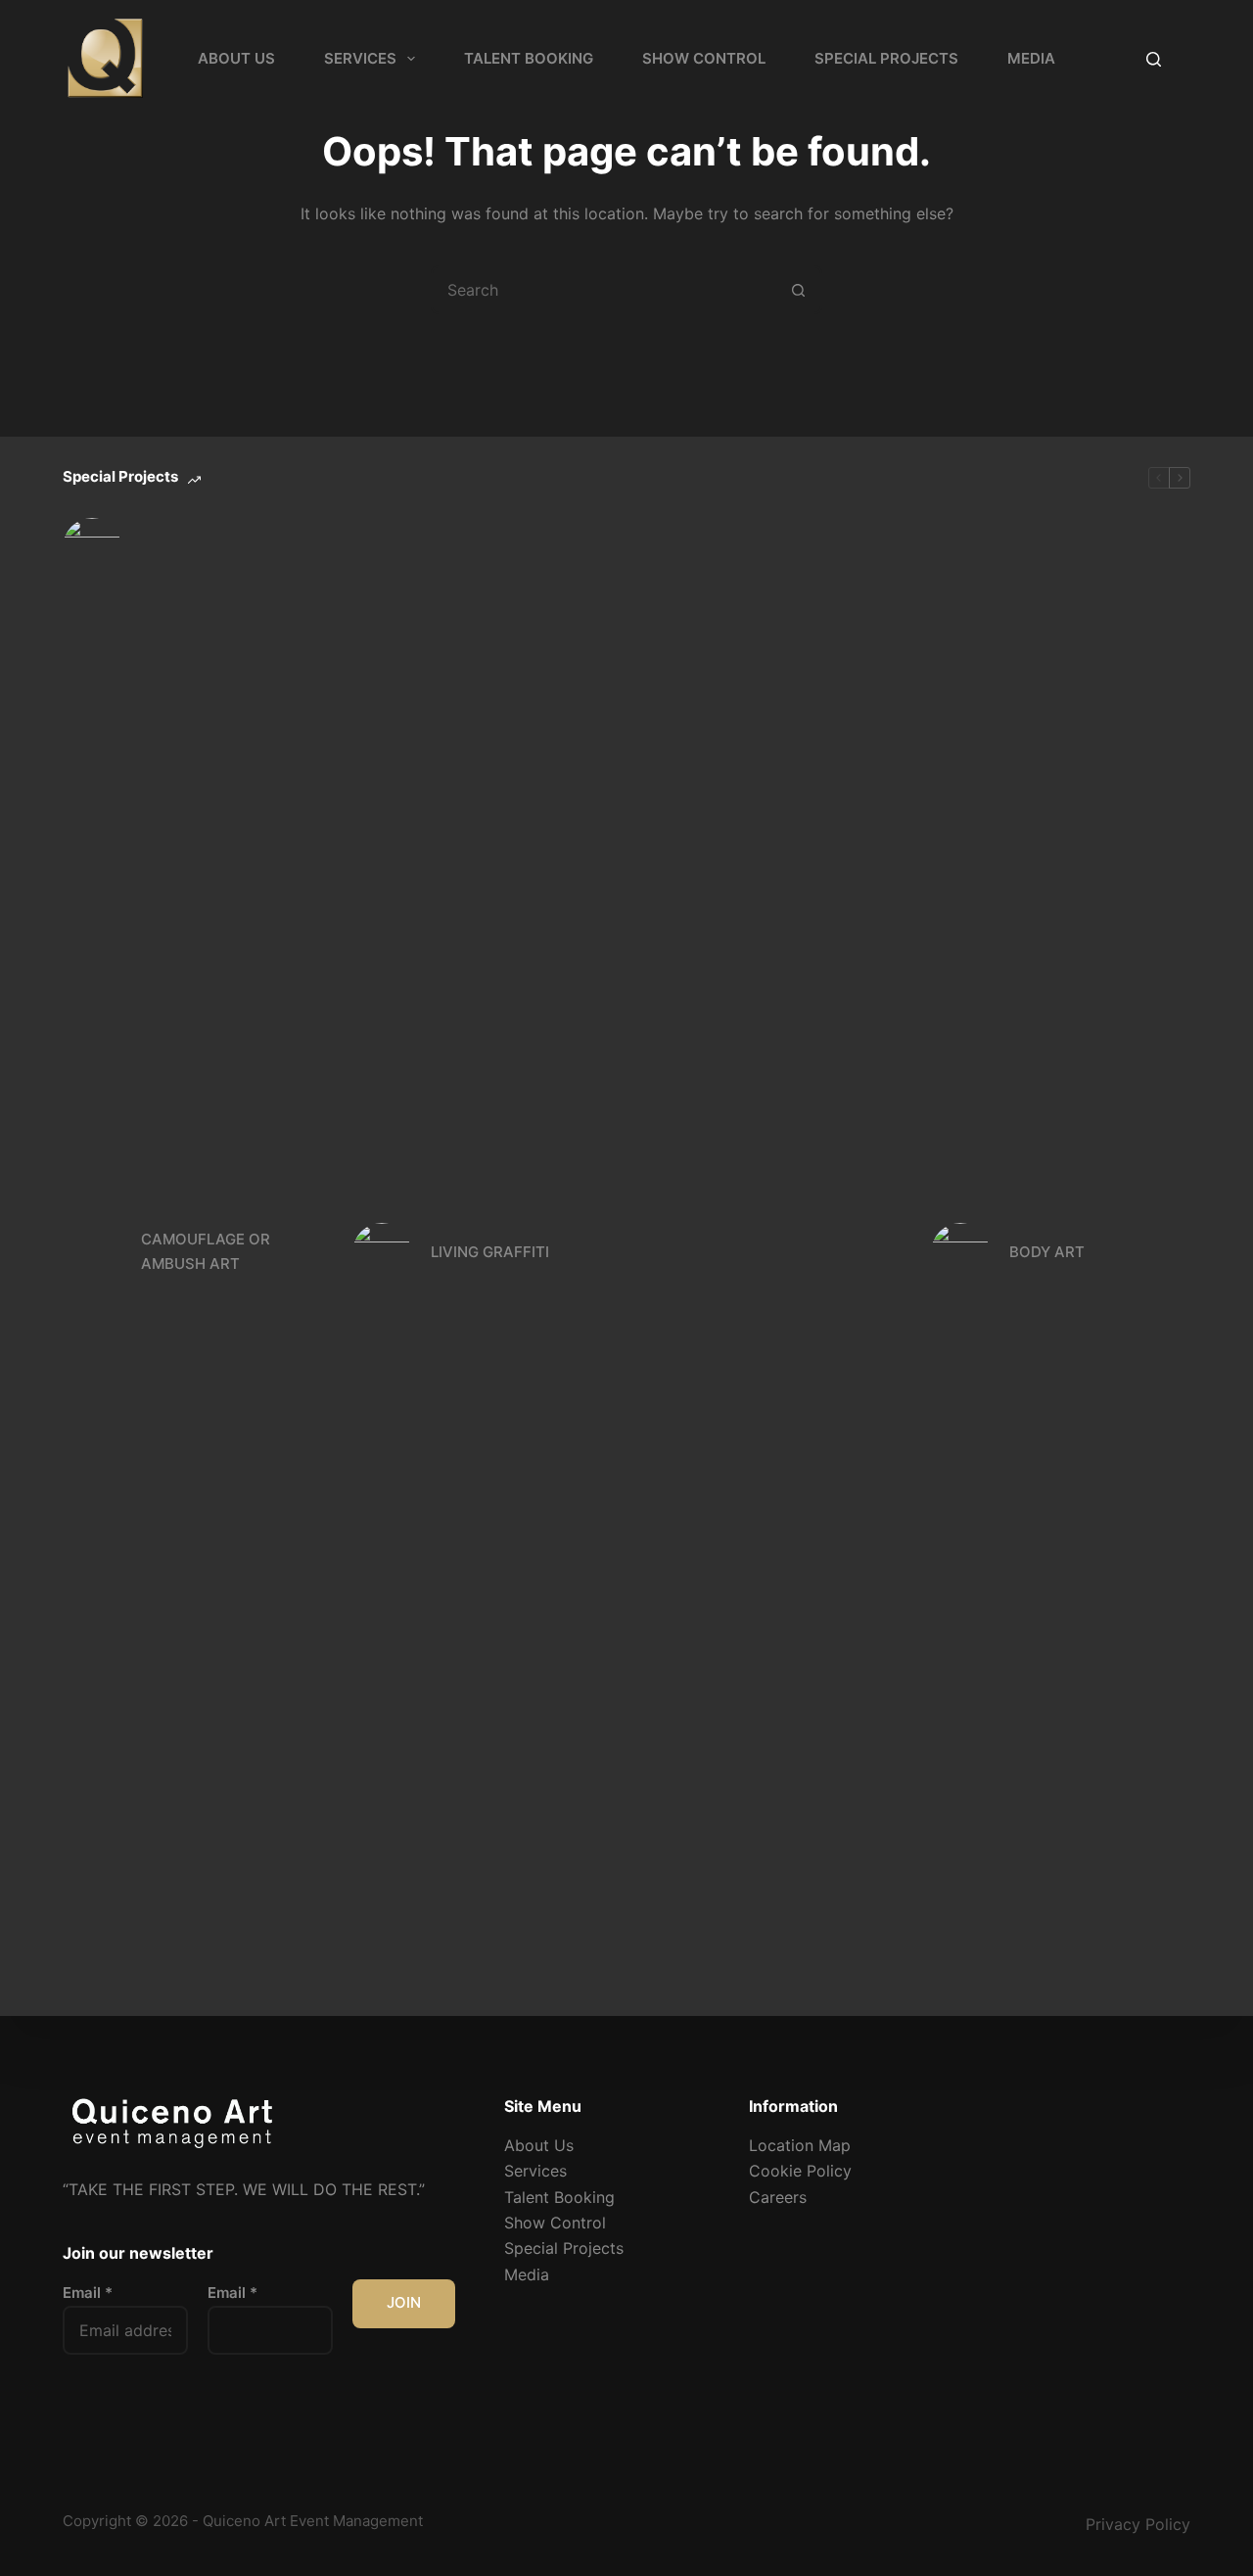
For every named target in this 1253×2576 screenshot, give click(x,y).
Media (527, 2274)
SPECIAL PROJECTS (886, 58)
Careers (778, 2197)
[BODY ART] (960, 1252)
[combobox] (604, 290)
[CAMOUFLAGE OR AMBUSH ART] (92, 1252)
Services (535, 2171)
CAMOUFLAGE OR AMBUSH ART (206, 1251)
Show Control (555, 2223)
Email (88, 2293)
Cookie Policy (800, 2171)
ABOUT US (236, 58)
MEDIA (1031, 58)
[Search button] (798, 290)
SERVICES (360, 58)
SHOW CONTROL (704, 58)
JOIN (404, 2302)
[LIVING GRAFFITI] (382, 1252)
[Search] (1154, 59)
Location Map (800, 2145)
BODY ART (1047, 1252)
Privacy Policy (1138, 2524)
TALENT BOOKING (529, 58)
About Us (539, 2145)
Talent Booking (559, 2197)
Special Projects (564, 2248)
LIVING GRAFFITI (490, 1252)
